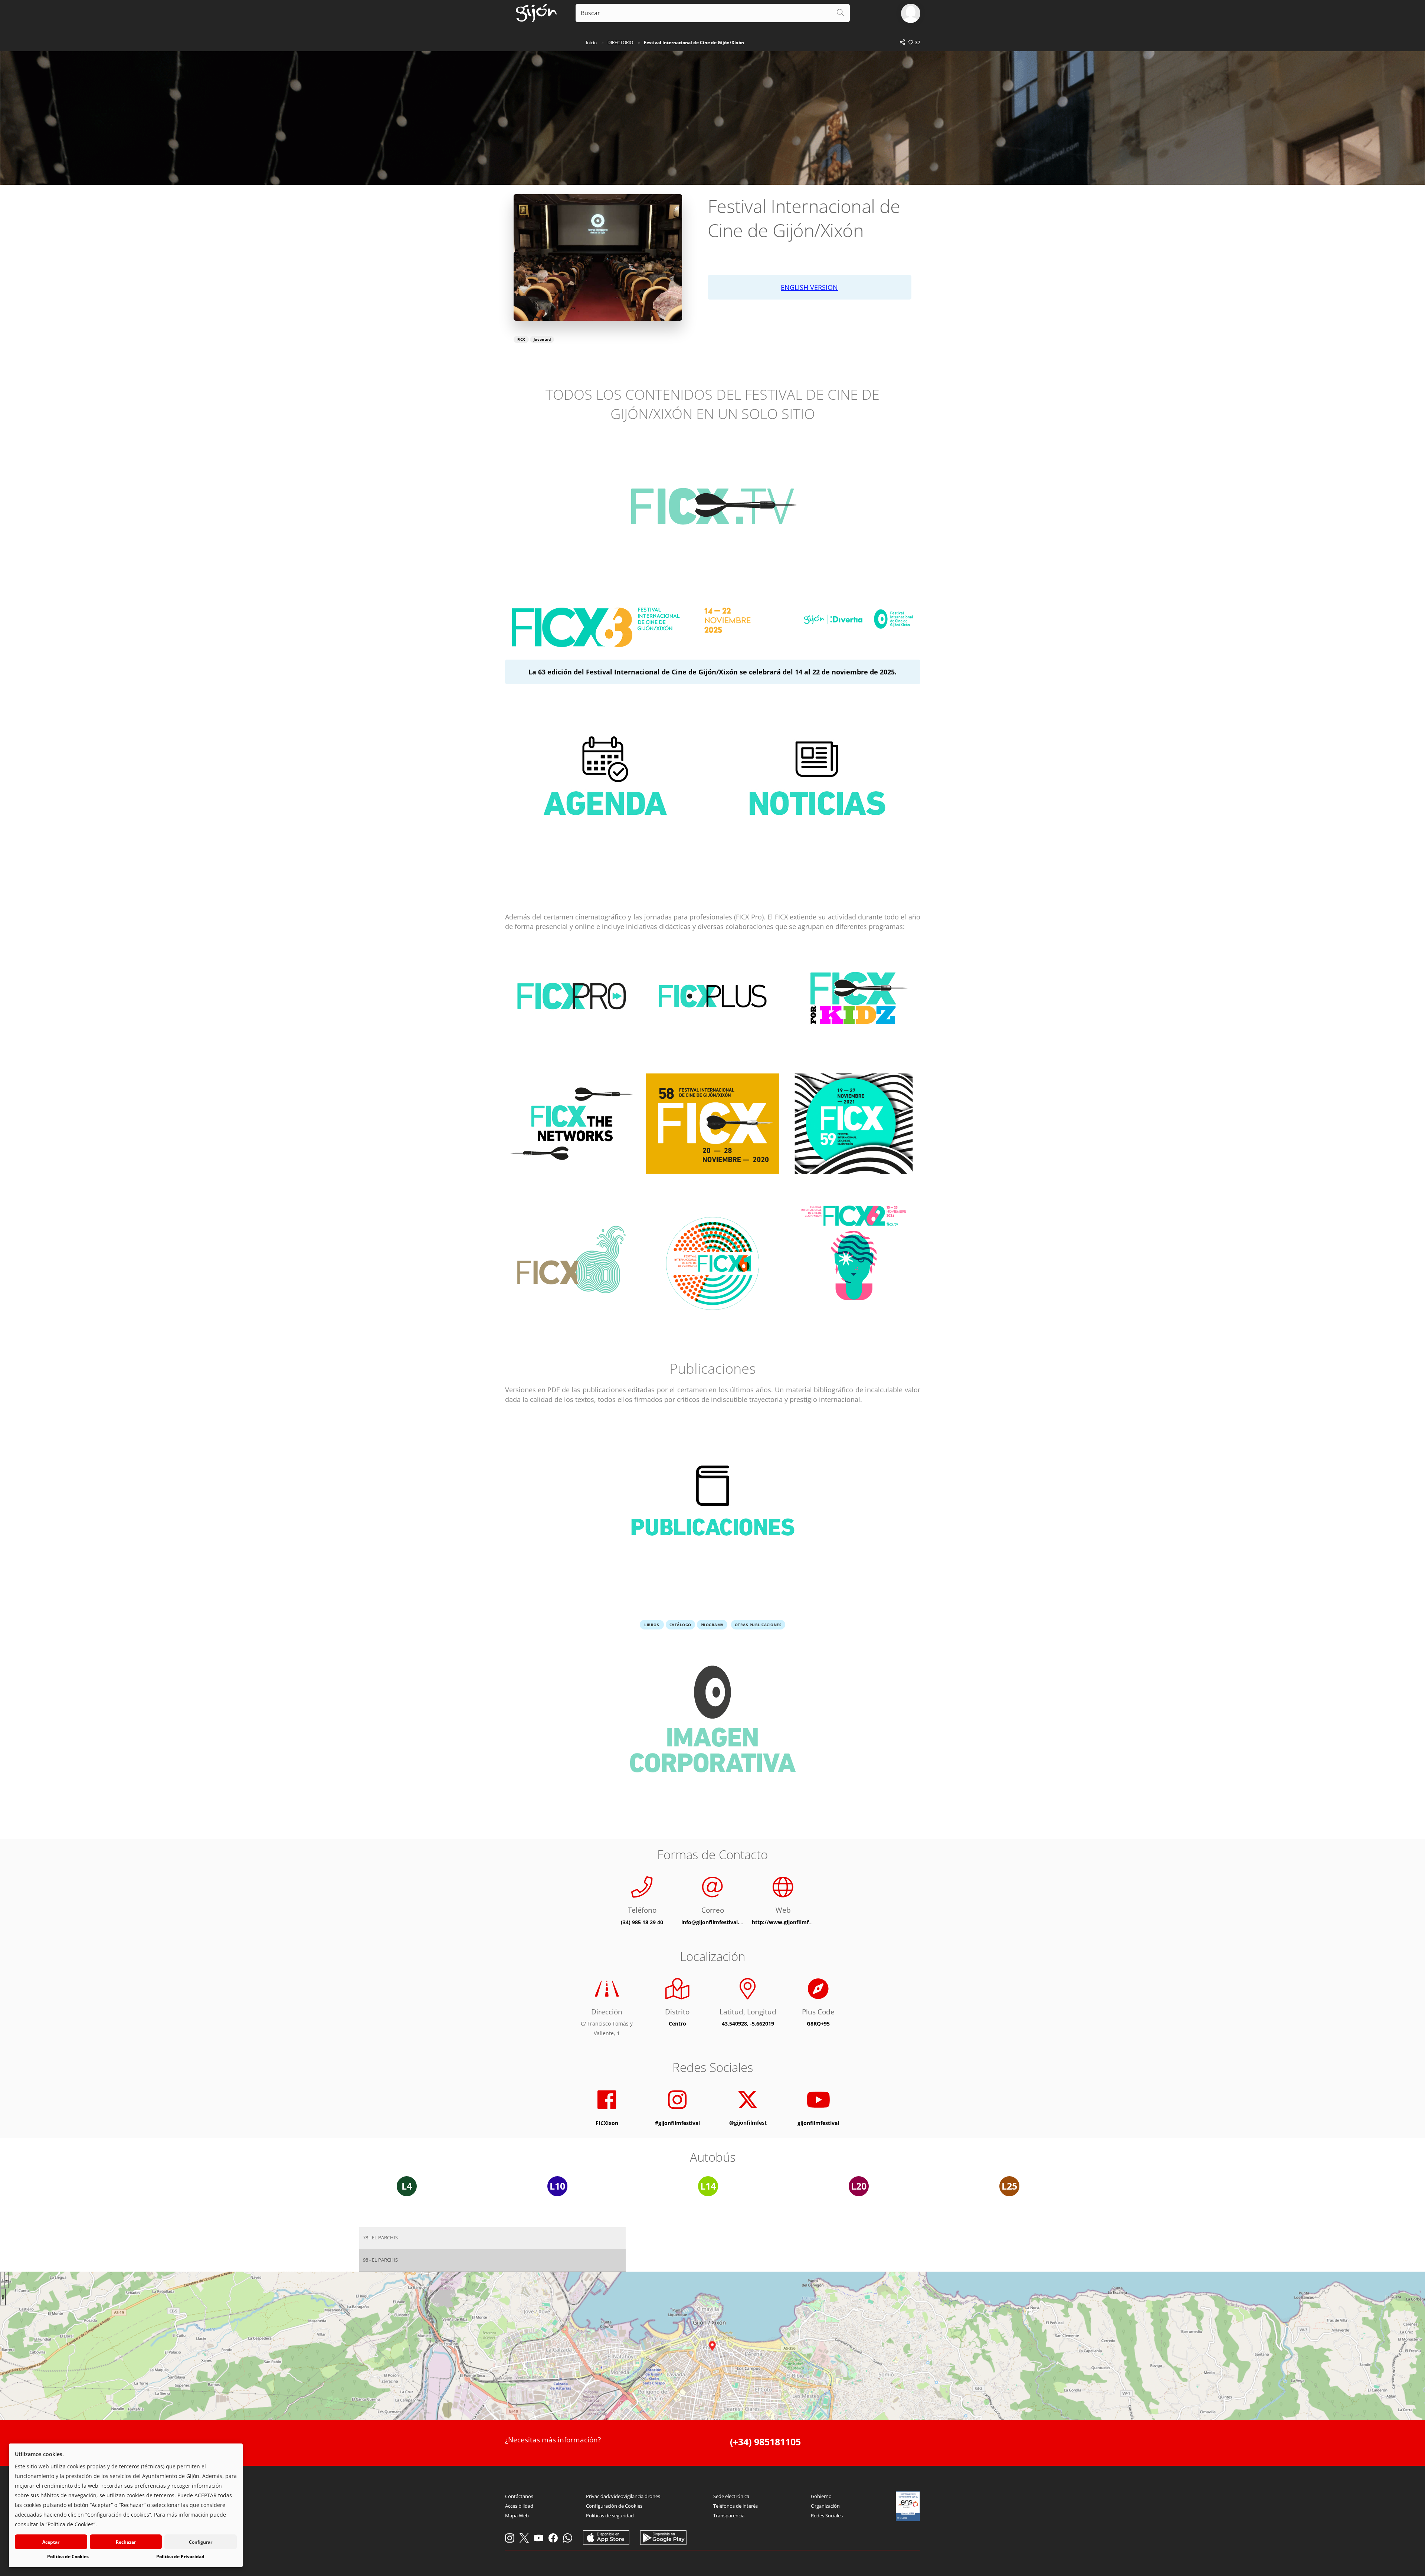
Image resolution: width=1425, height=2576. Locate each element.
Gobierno (821, 2496)
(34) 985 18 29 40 (642, 1922)
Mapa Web (517, 2515)
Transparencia (729, 2515)
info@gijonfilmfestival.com (716, 1922)
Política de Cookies (68, 2557)
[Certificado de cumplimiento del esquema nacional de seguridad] (908, 2506)
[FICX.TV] (712, 510)
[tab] (492, 2238)
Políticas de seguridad (610, 2515)
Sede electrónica (731, 2496)
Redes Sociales (827, 2515)
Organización (825, 2506)
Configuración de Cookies (614, 2506)
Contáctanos (519, 2496)
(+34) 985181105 (765, 2442)
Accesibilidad (519, 2506)
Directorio (620, 43)
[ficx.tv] (854, 1251)
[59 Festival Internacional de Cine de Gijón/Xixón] (854, 1129)
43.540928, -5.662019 (748, 2023)
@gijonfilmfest (748, 2122)
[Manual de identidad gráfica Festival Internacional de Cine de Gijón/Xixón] (712, 1725)
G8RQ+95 (818, 2023)
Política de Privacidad (180, 2557)
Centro (677, 2023)
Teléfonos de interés (736, 2506)
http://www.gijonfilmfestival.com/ (796, 1922)
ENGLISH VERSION (809, 287)
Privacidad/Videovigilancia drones (623, 2496)
